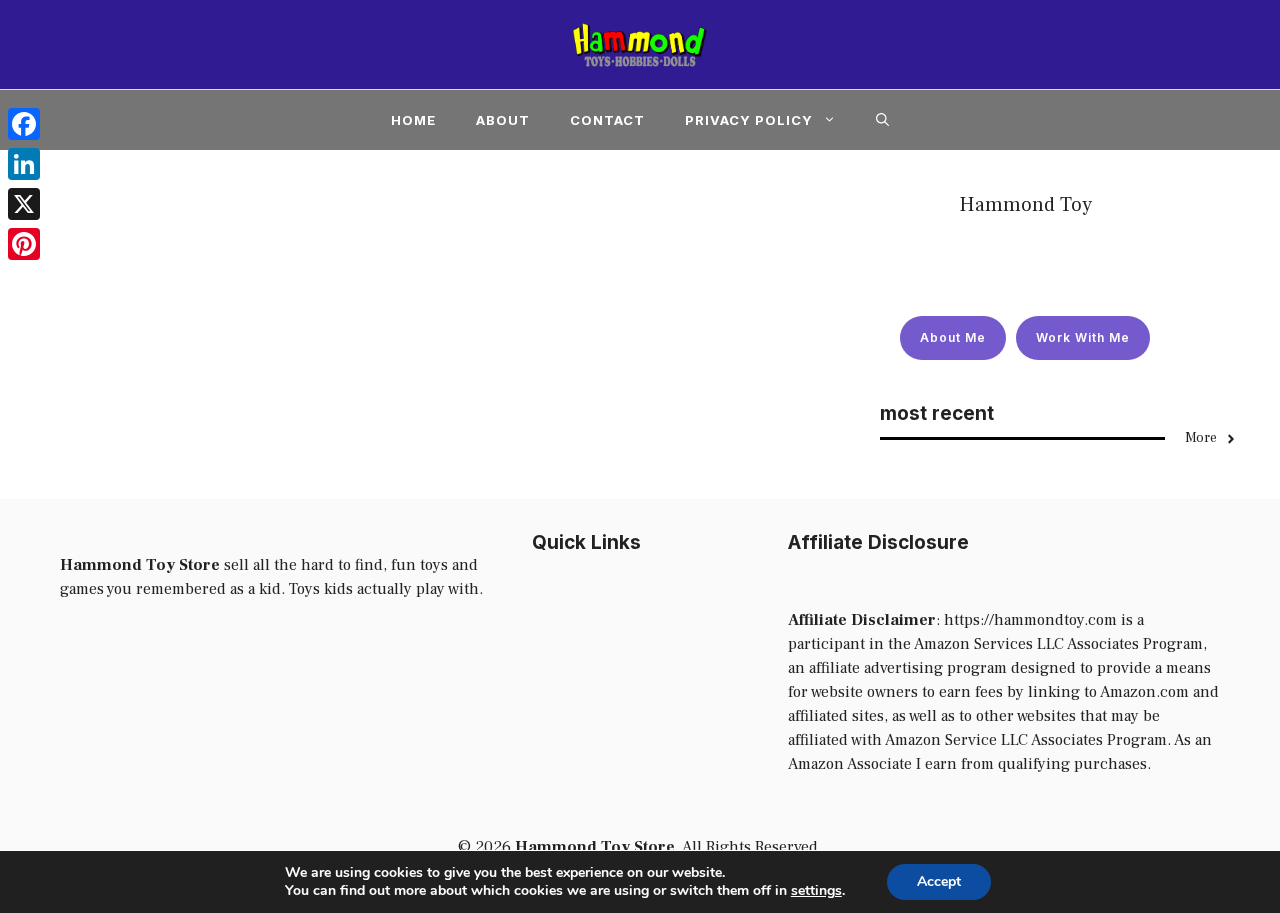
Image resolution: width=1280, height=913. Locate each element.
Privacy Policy (749, 120)
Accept (939, 881)
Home (413, 120)
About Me (953, 337)
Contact (607, 120)
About (503, 120)
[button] (882, 120)
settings (816, 891)
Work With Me (1083, 337)
